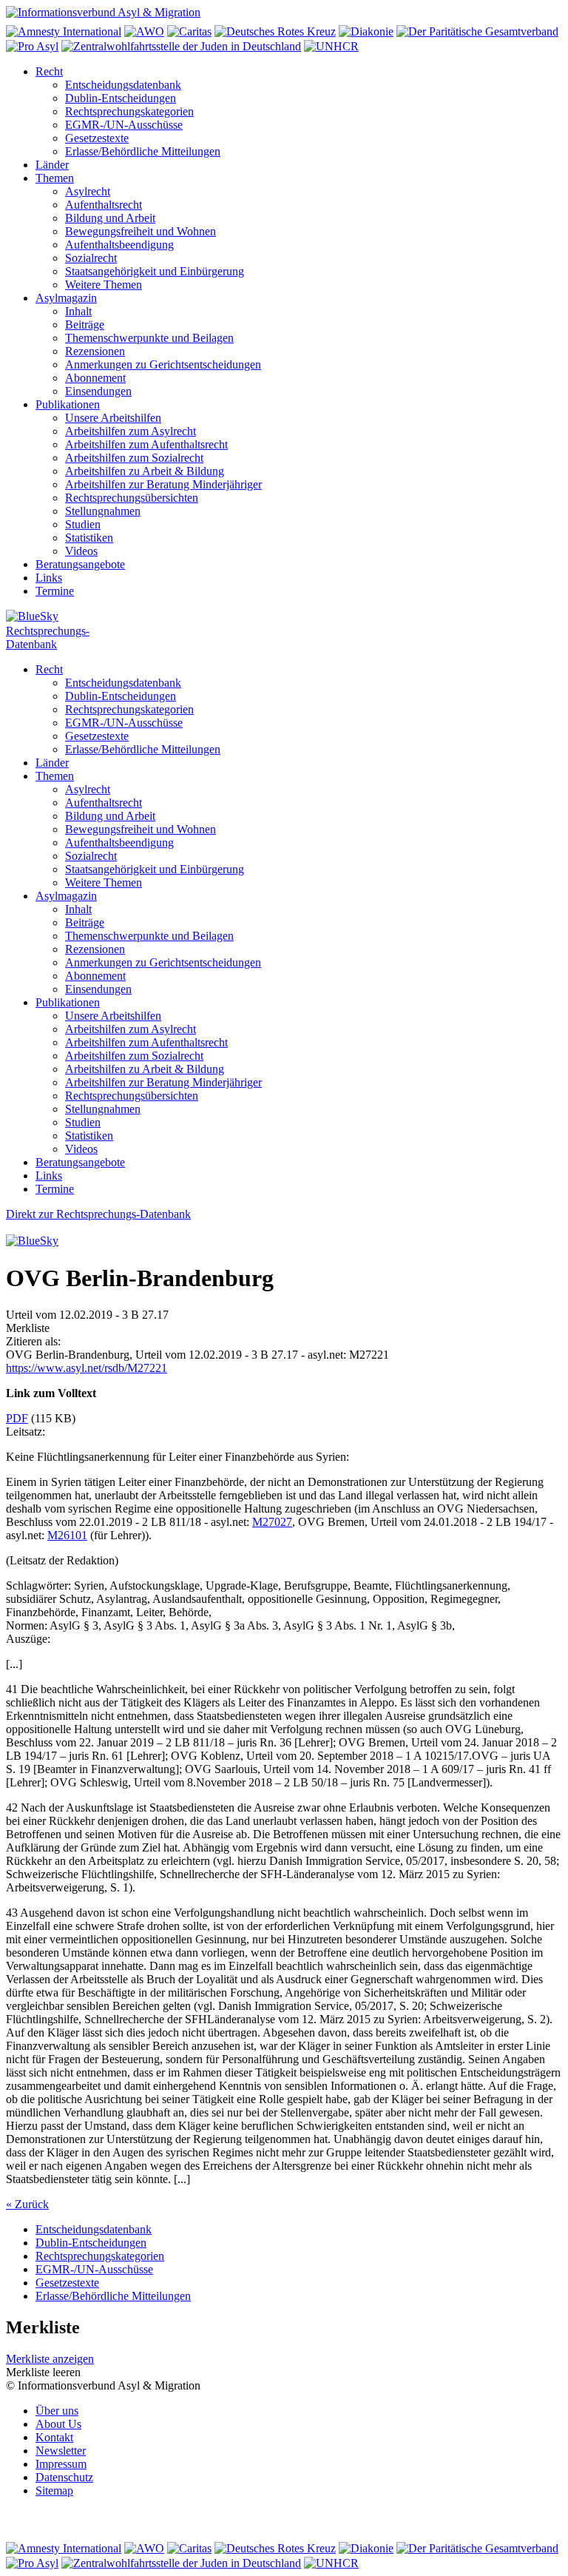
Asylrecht (88, 191)
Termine (55, 591)
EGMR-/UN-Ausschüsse (124, 125)
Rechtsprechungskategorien (129, 111)
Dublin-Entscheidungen (121, 98)
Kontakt (54, 2437)
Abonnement (95, 378)
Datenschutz (64, 2477)
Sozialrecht (91, 258)
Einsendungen (98, 391)
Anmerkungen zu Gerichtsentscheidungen (163, 364)
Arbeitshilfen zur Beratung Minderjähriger (163, 484)
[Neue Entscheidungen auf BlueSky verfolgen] (284, 617)
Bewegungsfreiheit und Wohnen (141, 231)
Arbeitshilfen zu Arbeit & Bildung (145, 471)
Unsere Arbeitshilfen (113, 418)
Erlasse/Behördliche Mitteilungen (143, 151)
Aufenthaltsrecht (104, 205)
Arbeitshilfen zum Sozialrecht (134, 458)
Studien (83, 524)
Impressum (61, 2464)
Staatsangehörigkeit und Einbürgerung (155, 271)
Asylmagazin (66, 298)
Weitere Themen (104, 285)
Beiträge (85, 324)
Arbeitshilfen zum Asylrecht (131, 431)
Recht (49, 71)
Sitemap (54, 2491)
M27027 (272, 1522)
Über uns (57, 2411)
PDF (17, 1418)
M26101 (67, 1535)
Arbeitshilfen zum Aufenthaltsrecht (146, 444)
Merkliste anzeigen (50, 2359)
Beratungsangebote (80, 564)
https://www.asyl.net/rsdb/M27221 (87, 1368)
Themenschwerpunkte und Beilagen (149, 338)
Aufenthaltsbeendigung (119, 245)
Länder (52, 165)
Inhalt (78, 311)
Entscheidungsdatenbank (123, 85)
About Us (58, 2424)
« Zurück (27, 2204)
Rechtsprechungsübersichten (132, 498)
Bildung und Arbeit (110, 218)
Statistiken (89, 538)
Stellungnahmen (103, 511)
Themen (55, 178)
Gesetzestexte (97, 138)
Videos (81, 551)
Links (49, 578)
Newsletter (61, 2451)
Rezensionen (95, 351)
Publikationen (68, 404)
